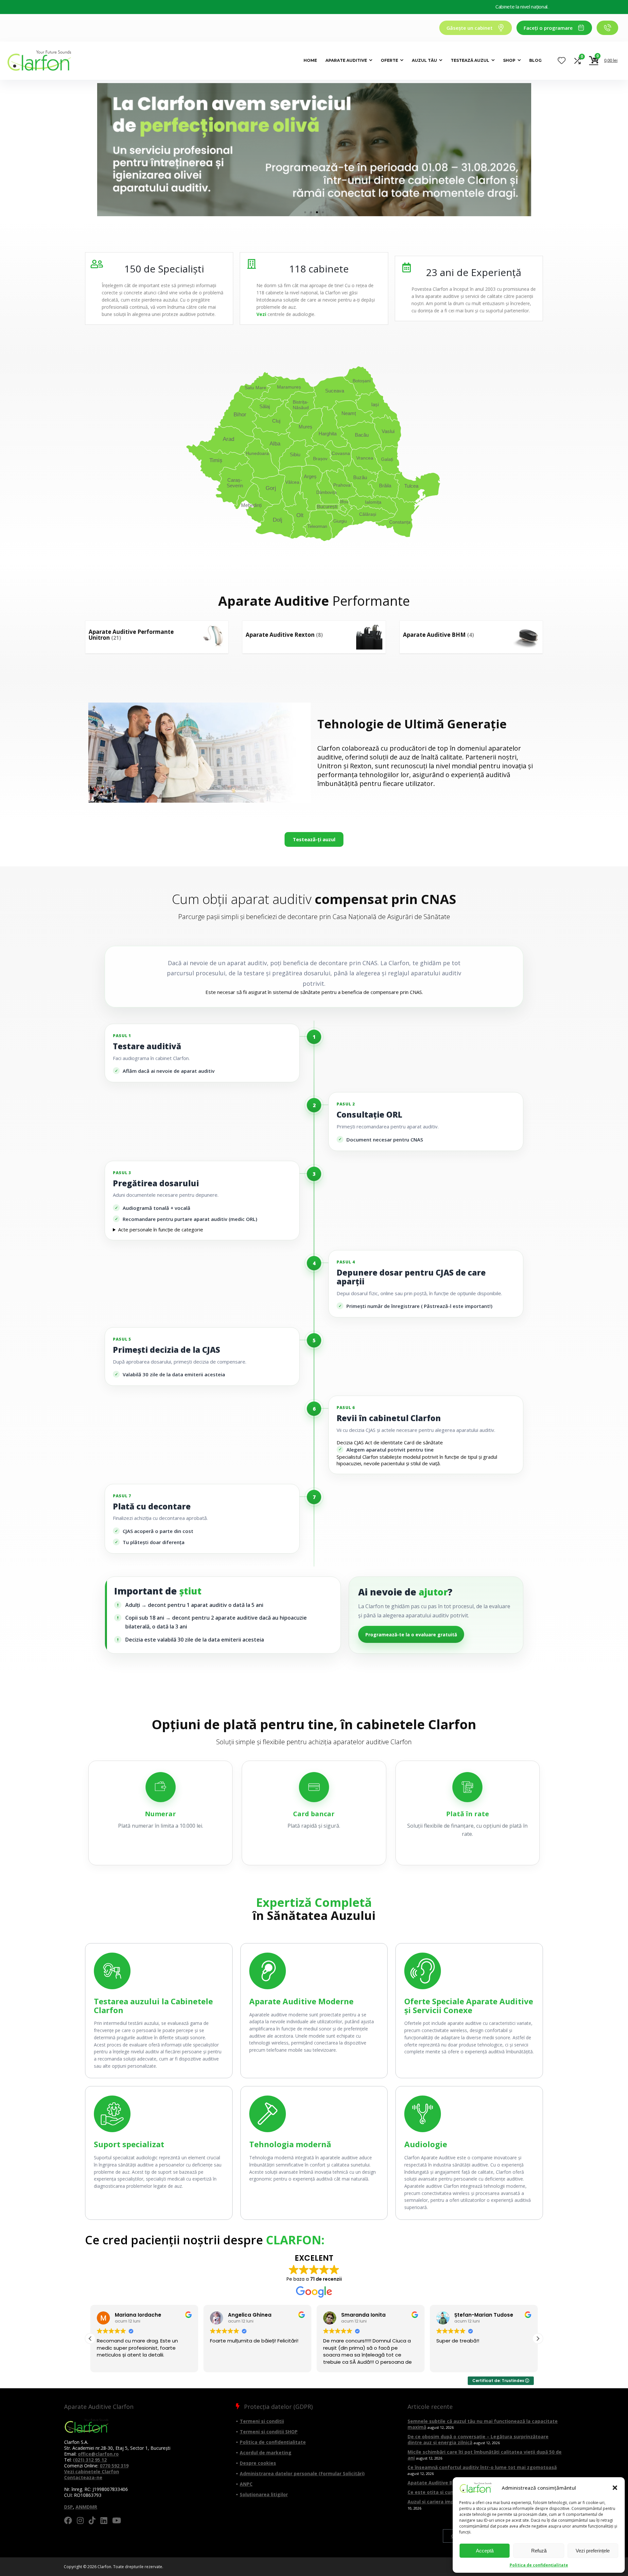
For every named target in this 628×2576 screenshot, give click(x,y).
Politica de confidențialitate (539, 2565)
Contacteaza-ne (83, 2477)
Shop (509, 60)
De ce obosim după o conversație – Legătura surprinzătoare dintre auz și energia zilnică (478, 2439)
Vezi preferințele (593, 2551)
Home (310, 60)
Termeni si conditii (262, 2421)
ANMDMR (86, 2507)
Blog (535, 60)
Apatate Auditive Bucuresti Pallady (449, 2483)
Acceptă (485, 2551)
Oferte (389, 60)
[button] (615, 2488)
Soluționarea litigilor (264, 2494)
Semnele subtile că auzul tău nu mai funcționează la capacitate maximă (483, 2424)
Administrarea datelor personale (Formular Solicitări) (302, 2473)
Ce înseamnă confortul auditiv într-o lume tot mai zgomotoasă (482, 2467)
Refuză (539, 2551)
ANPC (246, 2484)
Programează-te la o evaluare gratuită (411, 1635)
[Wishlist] (562, 61)
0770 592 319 (114, 2466)
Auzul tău (424, 60)
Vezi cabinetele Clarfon (92, 2472)
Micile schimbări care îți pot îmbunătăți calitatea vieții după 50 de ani (485, 2455)
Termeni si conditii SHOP (269, 2432)
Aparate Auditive (346, 60)
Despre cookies (258, 2463)
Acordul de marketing (266, 2453)
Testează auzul (470, 60)
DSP (69, 2507)
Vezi (261, 314)
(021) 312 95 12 (90, 2460)
